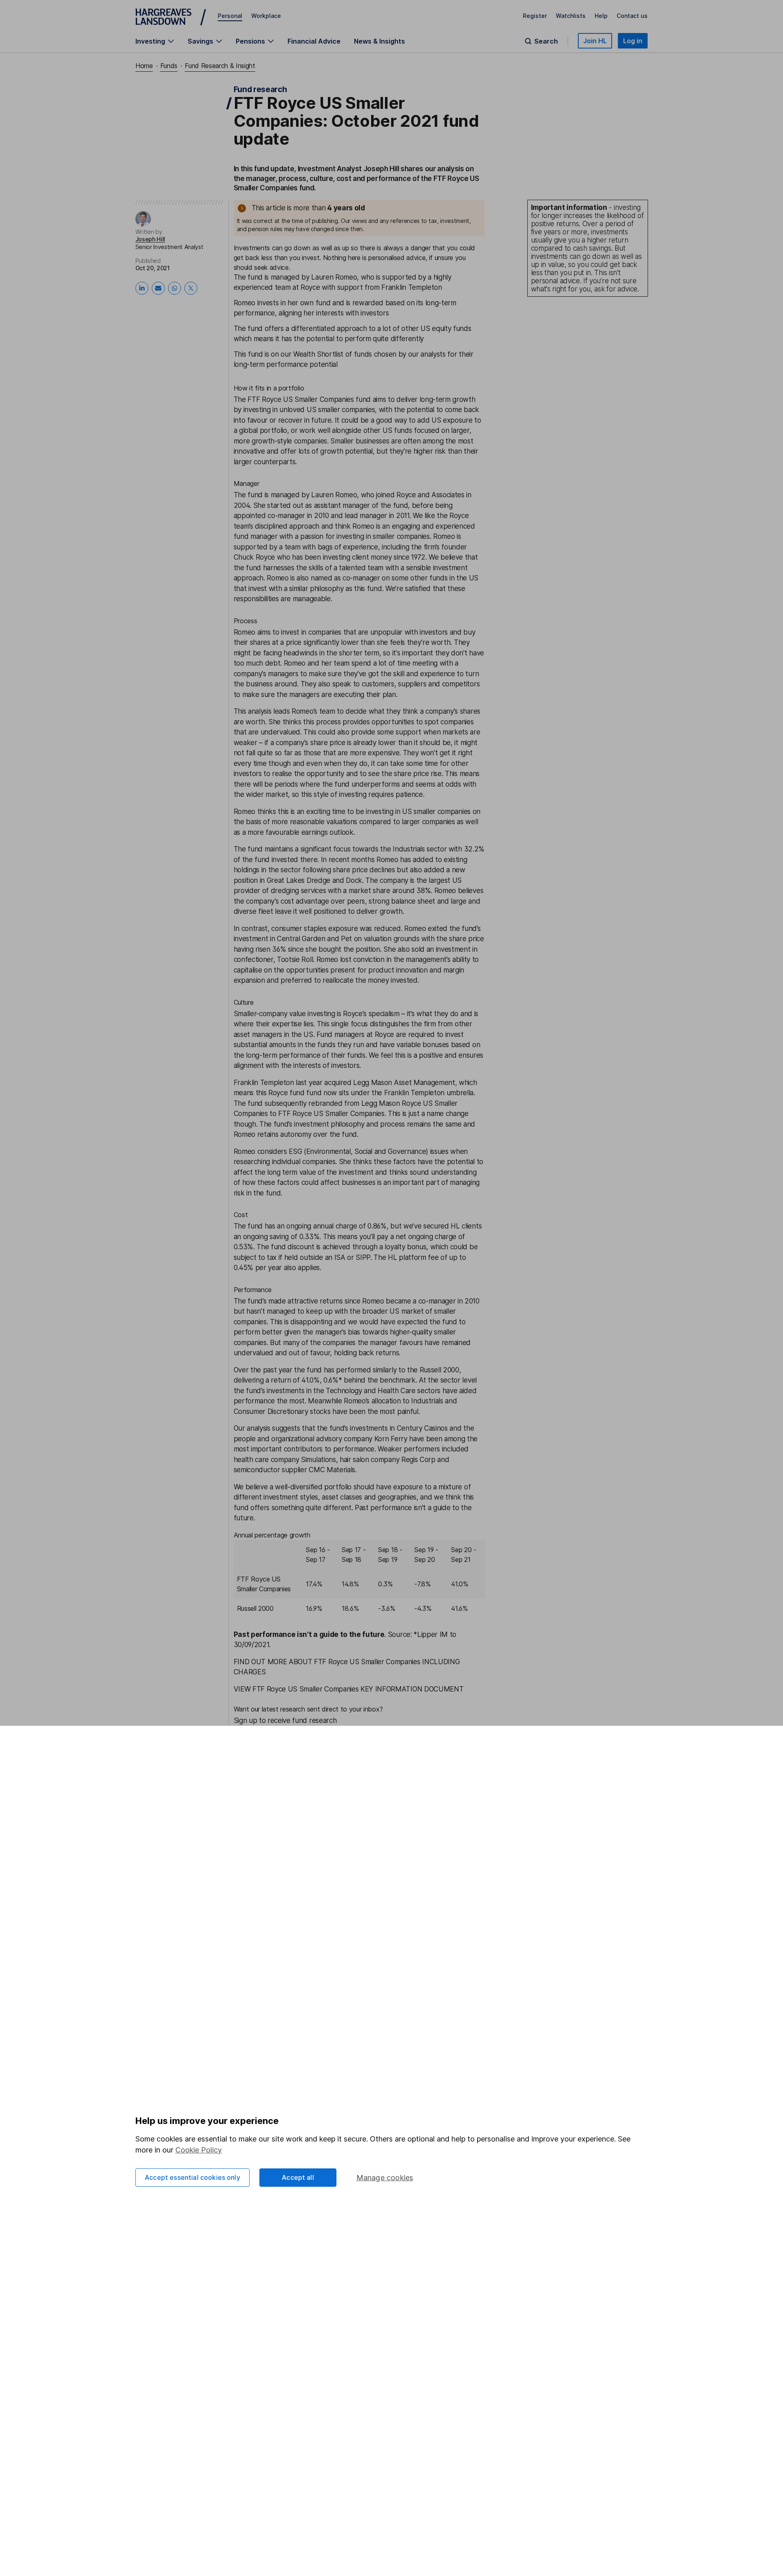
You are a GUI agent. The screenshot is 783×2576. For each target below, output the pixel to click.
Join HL (595, 41)
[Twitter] (191, 288)
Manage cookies (385, 2178)
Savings (200, 41)
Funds (169, 66)
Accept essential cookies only (192, 2177)
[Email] (158, 288)
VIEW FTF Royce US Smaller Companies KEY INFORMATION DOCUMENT (349, 1689)
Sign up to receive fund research (285, 1720)
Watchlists (571, 16)
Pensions (250, 41)
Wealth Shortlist (318, 354)
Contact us (632, 16)
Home (144, 66)
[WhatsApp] (175, 288)
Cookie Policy (199, 2150)
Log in (633, 41)
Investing (150, 41)
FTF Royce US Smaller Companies (301, 399)
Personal (230, 16)
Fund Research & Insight (220, 66)
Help (601, 16)
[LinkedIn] (142, 288)
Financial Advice (314, 41)
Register (535, 16)
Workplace (266, 16)
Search (546, 41)
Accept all (298, 2177)
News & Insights (379, 41)
